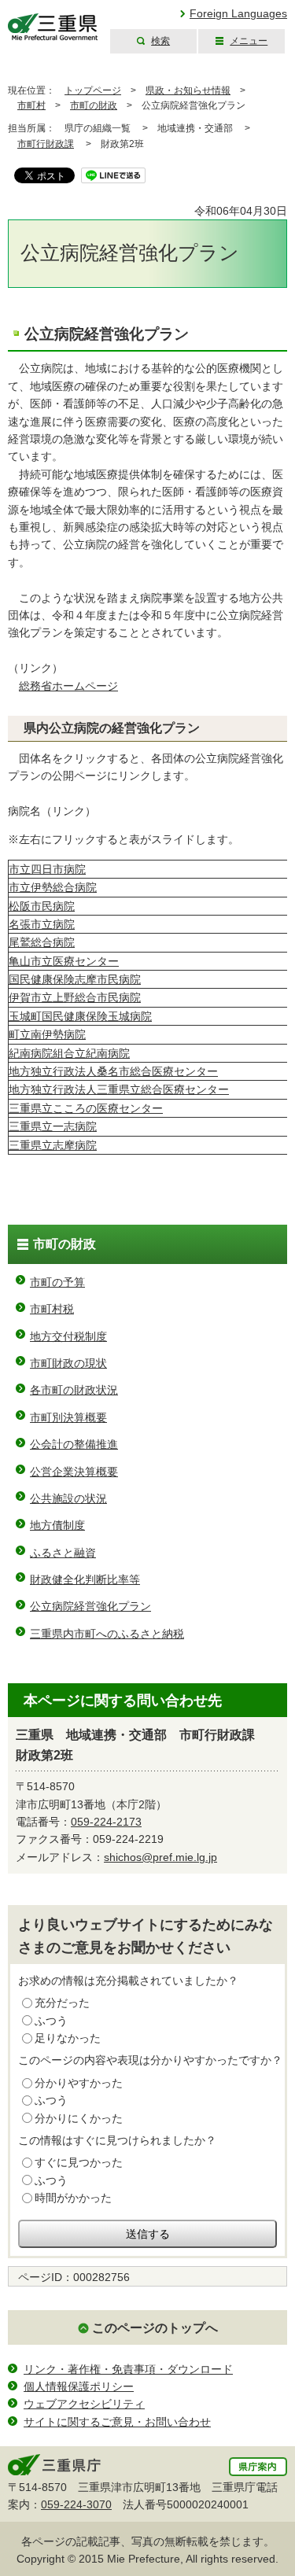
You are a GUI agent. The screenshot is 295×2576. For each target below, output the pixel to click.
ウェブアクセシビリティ (84, 2404)
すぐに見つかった (79, 2162)
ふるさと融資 (63, 1553)
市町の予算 (57, 1282)
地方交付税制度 (68, 1336)
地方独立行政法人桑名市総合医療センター (113, 1071)
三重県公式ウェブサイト (53, 27)
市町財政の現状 (68, 1363)
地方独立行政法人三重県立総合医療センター (119, 1089)
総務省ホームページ (68, 686)
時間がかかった (73, 2198)
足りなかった (68, 2038)
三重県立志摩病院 (53, 1145)
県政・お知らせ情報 (188, 90)
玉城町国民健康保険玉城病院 (80, 1016)
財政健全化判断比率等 (85, 1579)
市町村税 (52, 1309)
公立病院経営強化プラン (90, 1606)
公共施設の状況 (68, 1498)
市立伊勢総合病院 (53, 887)
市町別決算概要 (68, 1417)
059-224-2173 (106, 1822)
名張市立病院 (42, 924)
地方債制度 (57, 1525)
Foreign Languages (238, 13)
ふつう (51, 2021)
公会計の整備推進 (74, 1444)
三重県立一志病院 (53, 1126)
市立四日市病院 (47, 869)
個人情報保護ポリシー (79, 2386)
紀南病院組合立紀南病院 (69, 1053)
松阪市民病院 (42, 906)
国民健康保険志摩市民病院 (75, 979)
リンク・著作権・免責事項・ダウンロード (128, 2369)
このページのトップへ (155, 2328)
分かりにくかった (79, 2118)
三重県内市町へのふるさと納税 (107, 1634)
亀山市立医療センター (64, 961)
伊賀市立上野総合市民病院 (75, 997)
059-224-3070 (76, 2504)
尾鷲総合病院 (42, 942)
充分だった (62, 2003)
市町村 (31, 105)
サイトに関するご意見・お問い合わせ (117, 2422)
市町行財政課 (46, 144)
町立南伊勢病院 (47, 1034)
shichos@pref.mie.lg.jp (160, 1857)
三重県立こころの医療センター (86, 1108)
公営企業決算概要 (74, 1472)
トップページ (93, 90)
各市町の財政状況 (74, 1390)
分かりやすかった (79, 2083)
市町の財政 (94, 105)
